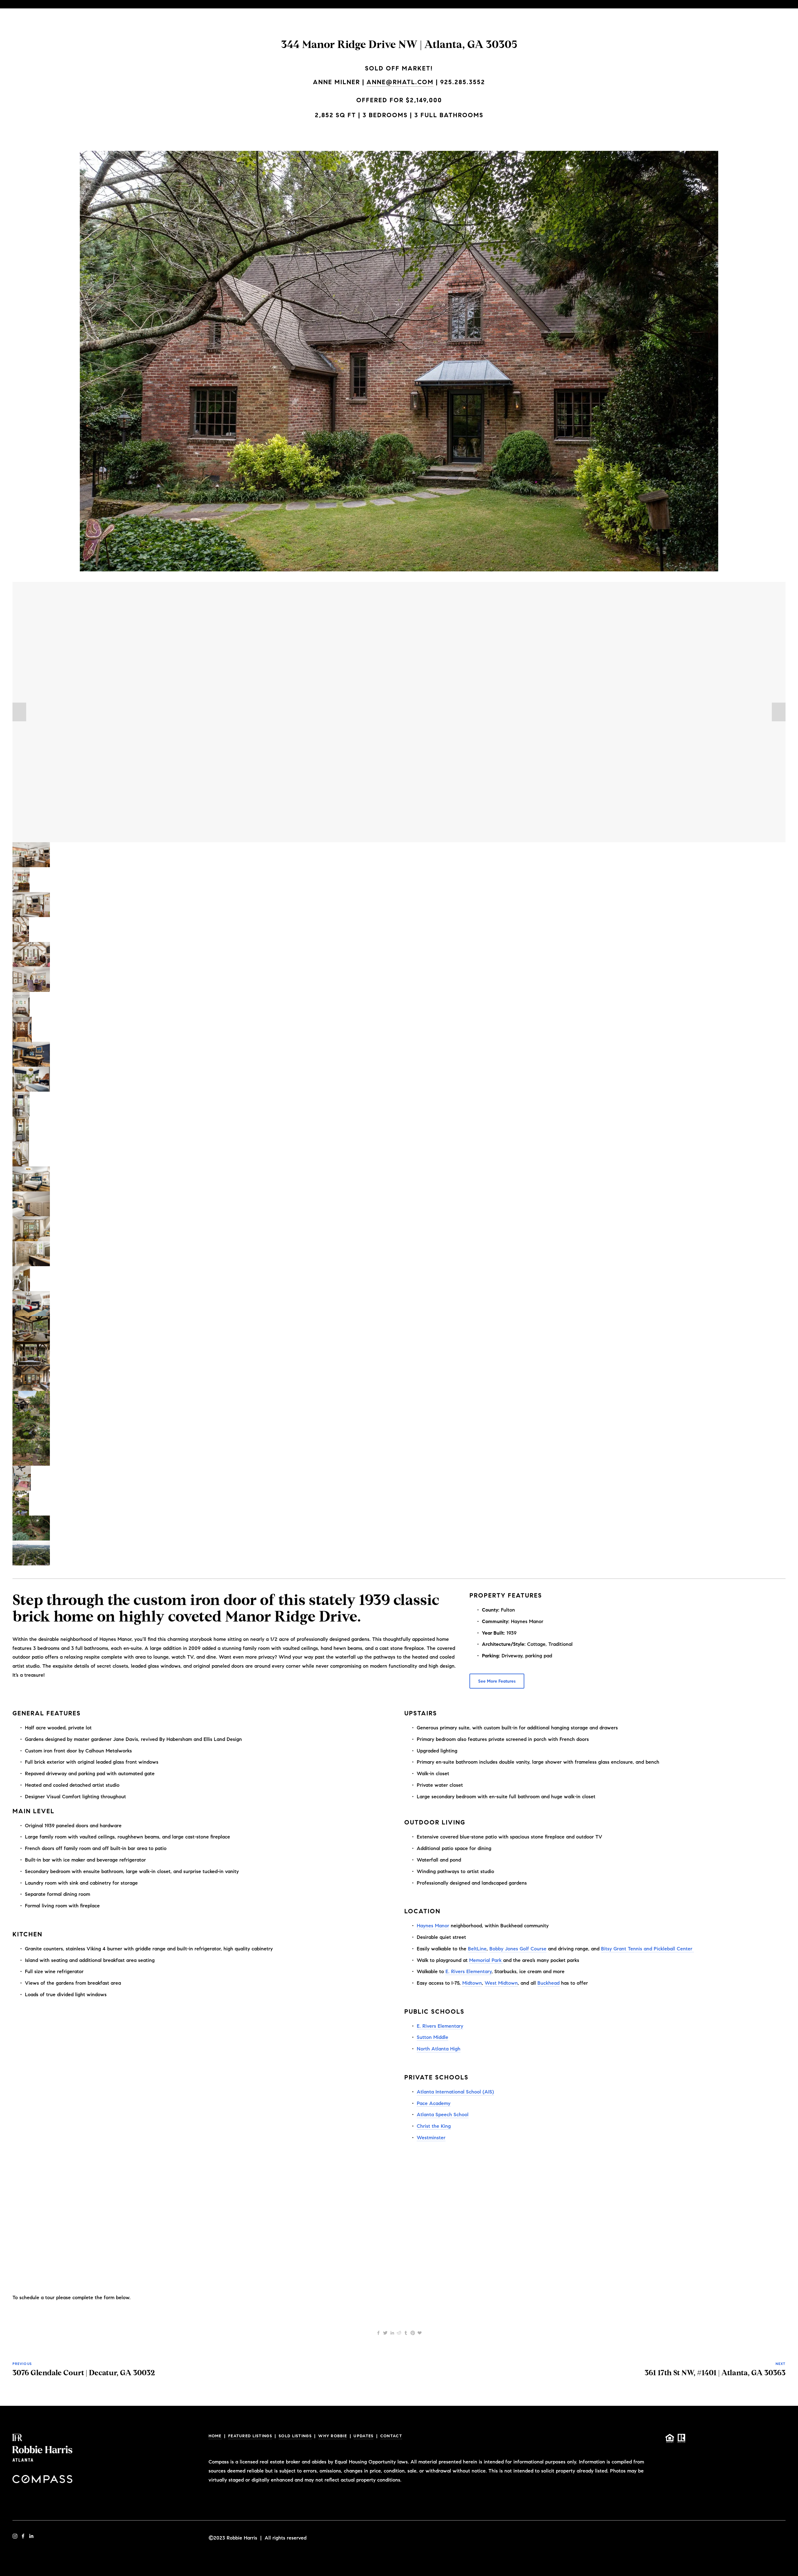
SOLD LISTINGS (295, 2436)
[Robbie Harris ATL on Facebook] (23, 2536)
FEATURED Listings (250, 2436)
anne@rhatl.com (400, 82)
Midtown (472, 1983)
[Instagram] (15, 2536)
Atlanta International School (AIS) (455, 2092)
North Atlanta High (439, 2049)
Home (215, 2436)
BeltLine (477, 1949)
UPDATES (363, 2436)
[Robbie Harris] (31, 2536)
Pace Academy (434, 2103)
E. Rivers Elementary (469, 1971)
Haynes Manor (433, 1926)
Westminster (431, 2138)
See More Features (497, 1681)
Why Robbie (333, 2436)
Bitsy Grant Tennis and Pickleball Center (647, 1949)
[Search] (15, 4)
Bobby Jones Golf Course (518, 1949)
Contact (391, 2436)
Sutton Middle (433, 2037)
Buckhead (548, 1983)
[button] (19, 712)
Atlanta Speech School (443, 2115)
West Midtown (501, 1983)
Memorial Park (486, 1960)
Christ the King (434, 2126)
